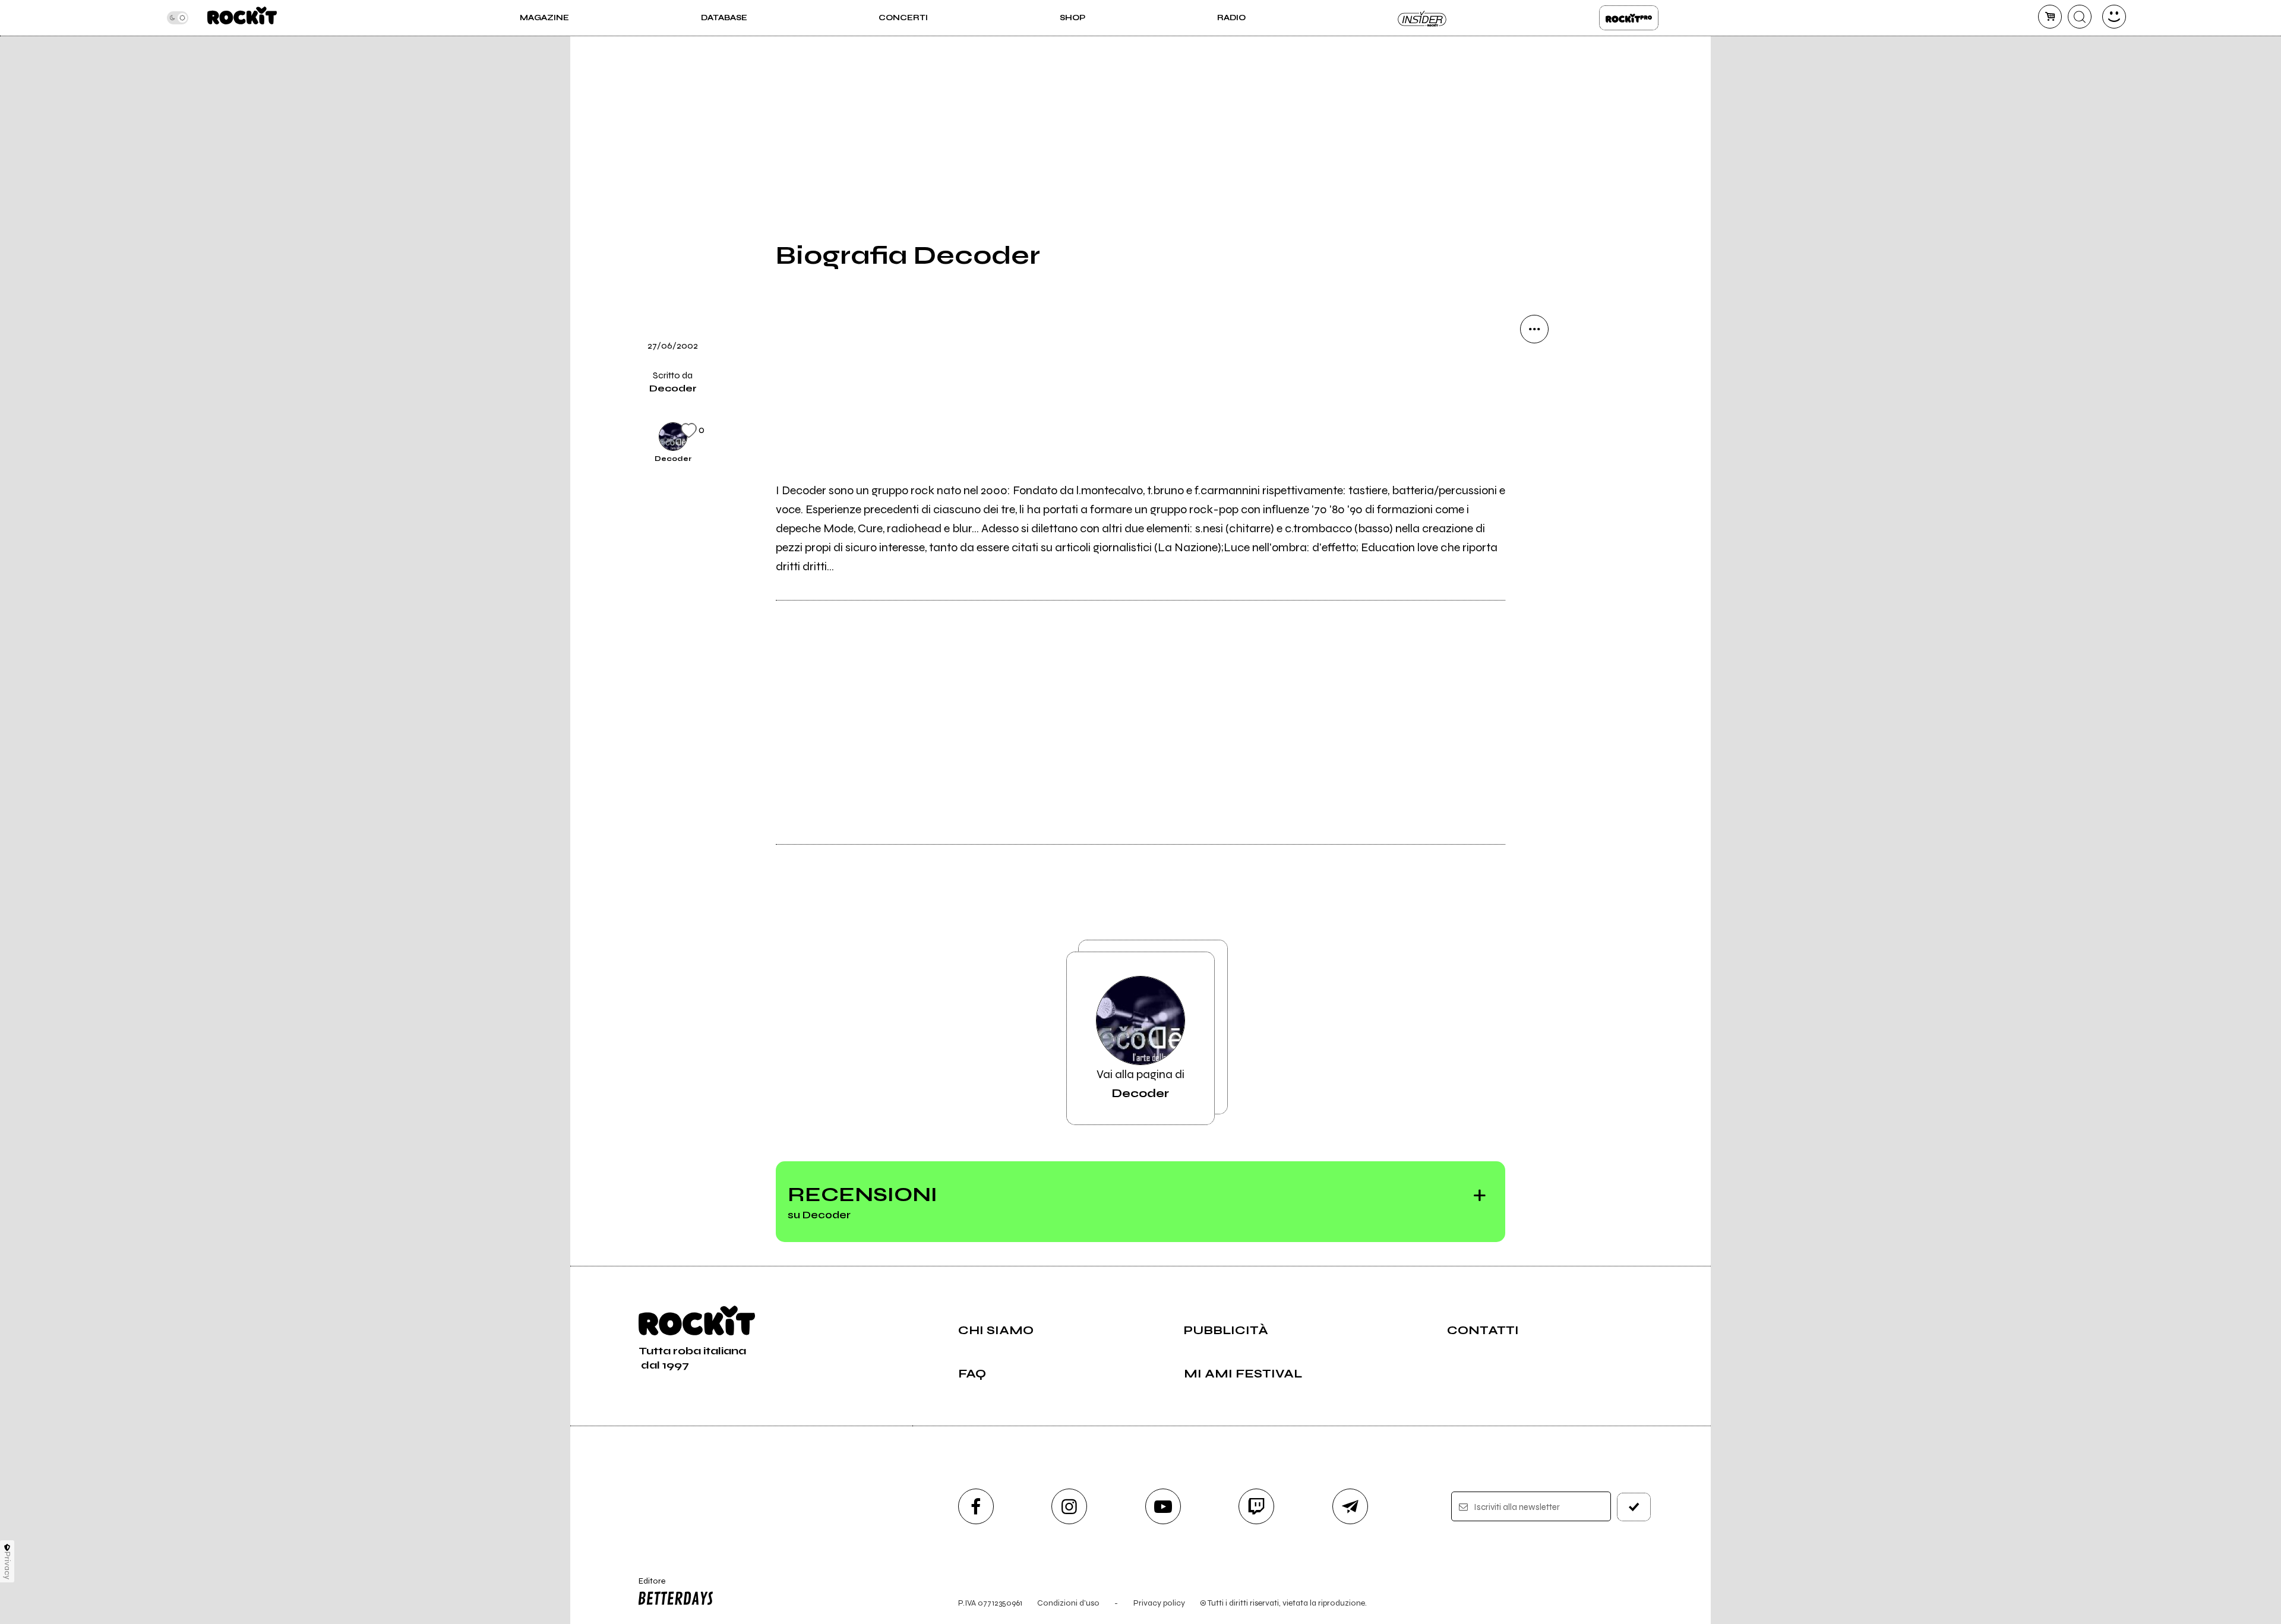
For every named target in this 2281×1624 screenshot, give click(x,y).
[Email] (1534, 369)
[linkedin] (1534, 531)
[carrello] (2050, 17)
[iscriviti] (1634, 1507)
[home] (242, 18)
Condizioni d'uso (1068, 1603)
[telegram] (1350, 1506)
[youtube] (1163, 1506)
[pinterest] (1534, 571)
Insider (1423, 18)
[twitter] (1534, 450)
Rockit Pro (1629, 18)
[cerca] (2080, 17)
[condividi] (1534, 329)
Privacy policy (1159, 1603)
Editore (646, 1586)
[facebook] (1534, 491)
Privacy (7, 1565)
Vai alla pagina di (1140, 1084)
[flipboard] (1534, 410)
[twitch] (1256, 1506)
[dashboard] (2114, 17)
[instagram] (1069, 1506)
